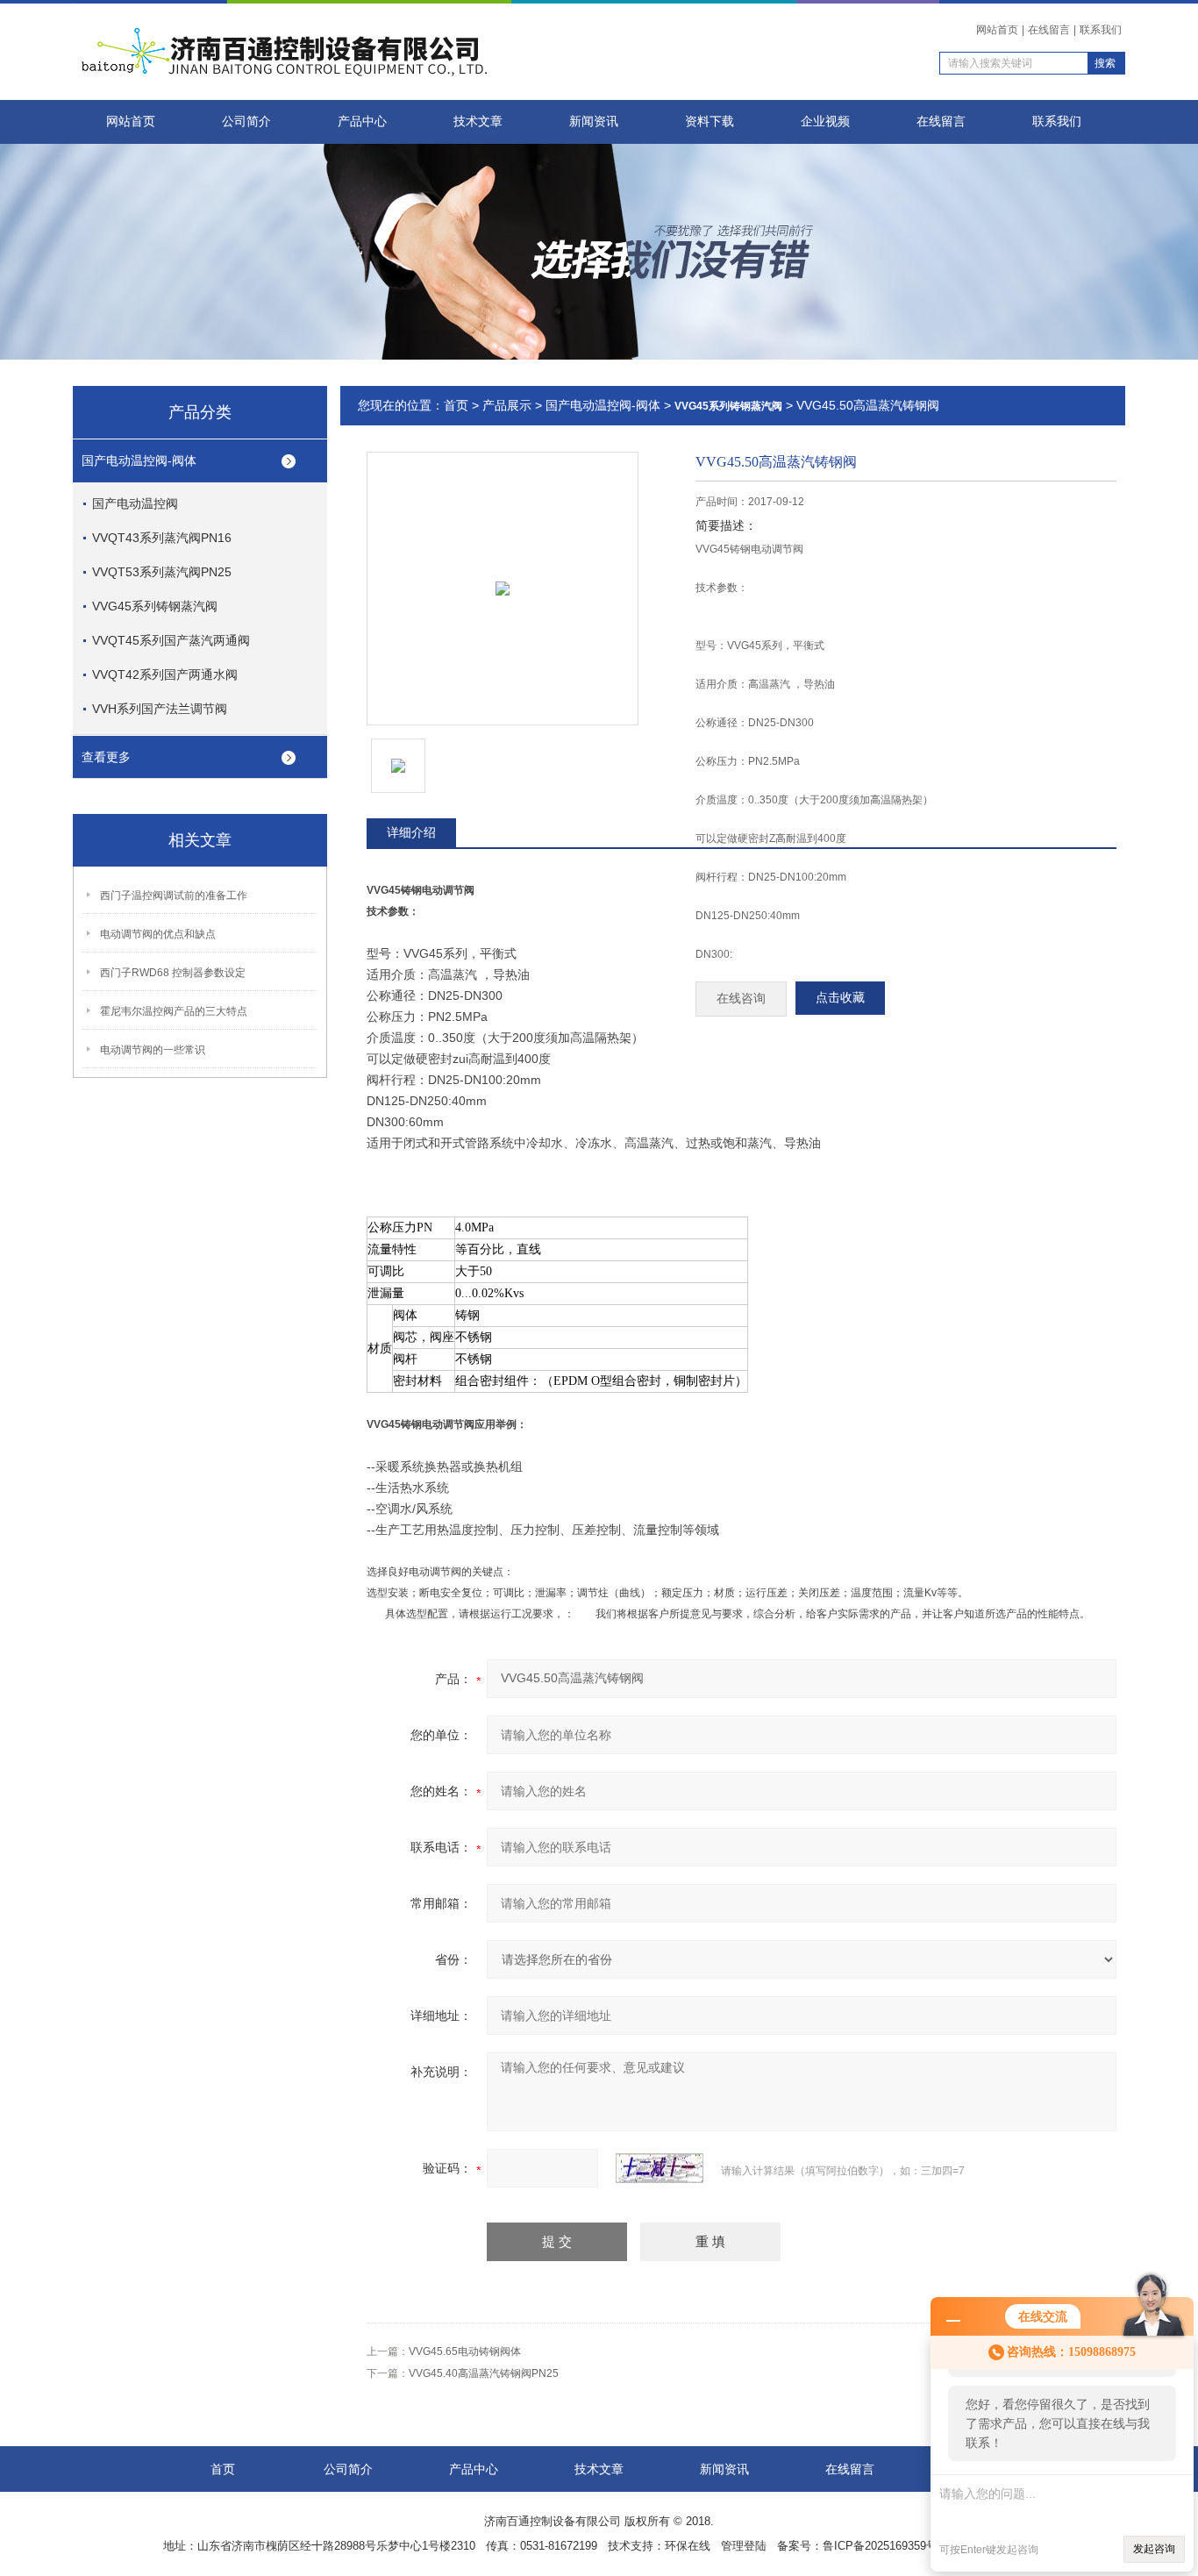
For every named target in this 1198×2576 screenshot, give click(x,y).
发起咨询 (1154, 2549)
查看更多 (106, 757)
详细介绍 (411, 832)
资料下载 (710, 121)
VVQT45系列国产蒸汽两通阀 (171, 640)
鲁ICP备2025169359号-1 (885, 2546)
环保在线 (688, 2546)
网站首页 (997, 30)
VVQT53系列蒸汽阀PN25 (162, 572)
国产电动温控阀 (135, 503)
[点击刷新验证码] (660, 2168)
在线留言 (1049, 30)
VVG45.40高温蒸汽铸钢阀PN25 (484, 2373)
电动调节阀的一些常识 (153, 1050)
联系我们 (1101, 30)
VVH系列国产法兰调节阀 (160, 709)
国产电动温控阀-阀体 (139, 460)
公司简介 (246, 121)
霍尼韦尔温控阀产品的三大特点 (174, 1011)
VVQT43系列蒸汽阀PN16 (162, 538)
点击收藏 (840, 998)
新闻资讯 (594, 121)
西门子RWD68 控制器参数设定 (173, 973)
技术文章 (478, 121)
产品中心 (362, 121)
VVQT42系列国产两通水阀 (165, 674)
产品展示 (507, 405)
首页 (456, 405)
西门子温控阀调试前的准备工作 (174, 896)
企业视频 (825, 121)
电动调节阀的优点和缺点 (158, 934)
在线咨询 (741, 999)
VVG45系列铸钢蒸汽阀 (155, 606)
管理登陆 (744, 2546)
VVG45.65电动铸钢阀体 (465, 2351)
